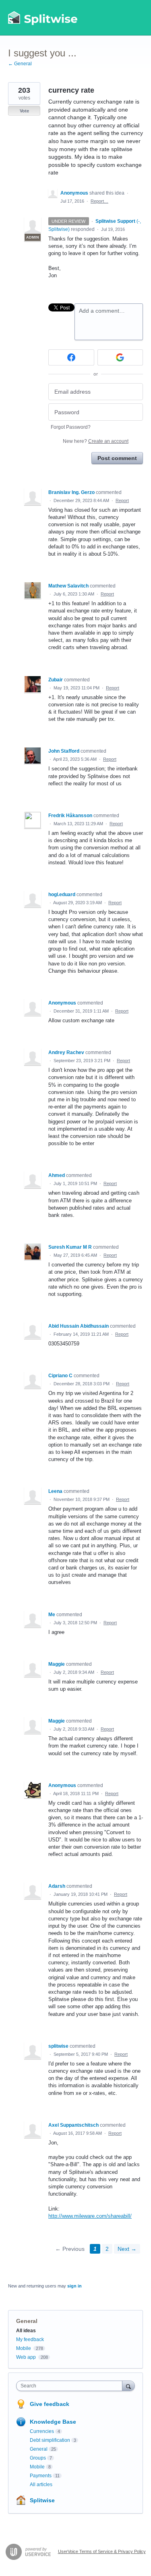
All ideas (26, 2331)
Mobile (24, 2348)
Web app (26, 2357)
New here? (96, 441)
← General (20, 64)
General (27, 2321)
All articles (41, 2485)
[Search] (128, 2386)
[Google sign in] (120, 357)
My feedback (30, 2339)
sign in (74, 2286)
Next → (127, 2249)
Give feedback (50, 2404)
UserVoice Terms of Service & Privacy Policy (102, 2551)
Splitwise (42, 2500)
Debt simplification (50, 2440)
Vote (24, 111)
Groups (38, 2458)
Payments (41, 2476)
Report (122, 500)
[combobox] (71, 2386)
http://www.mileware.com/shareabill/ (90, 2216)
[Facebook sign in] (71, 357)
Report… (99, 201)
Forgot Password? (71, 427)
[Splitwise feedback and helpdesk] (43, 18)
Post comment (117, 458)
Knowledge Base (53, 2422)
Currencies (42, 2431)
